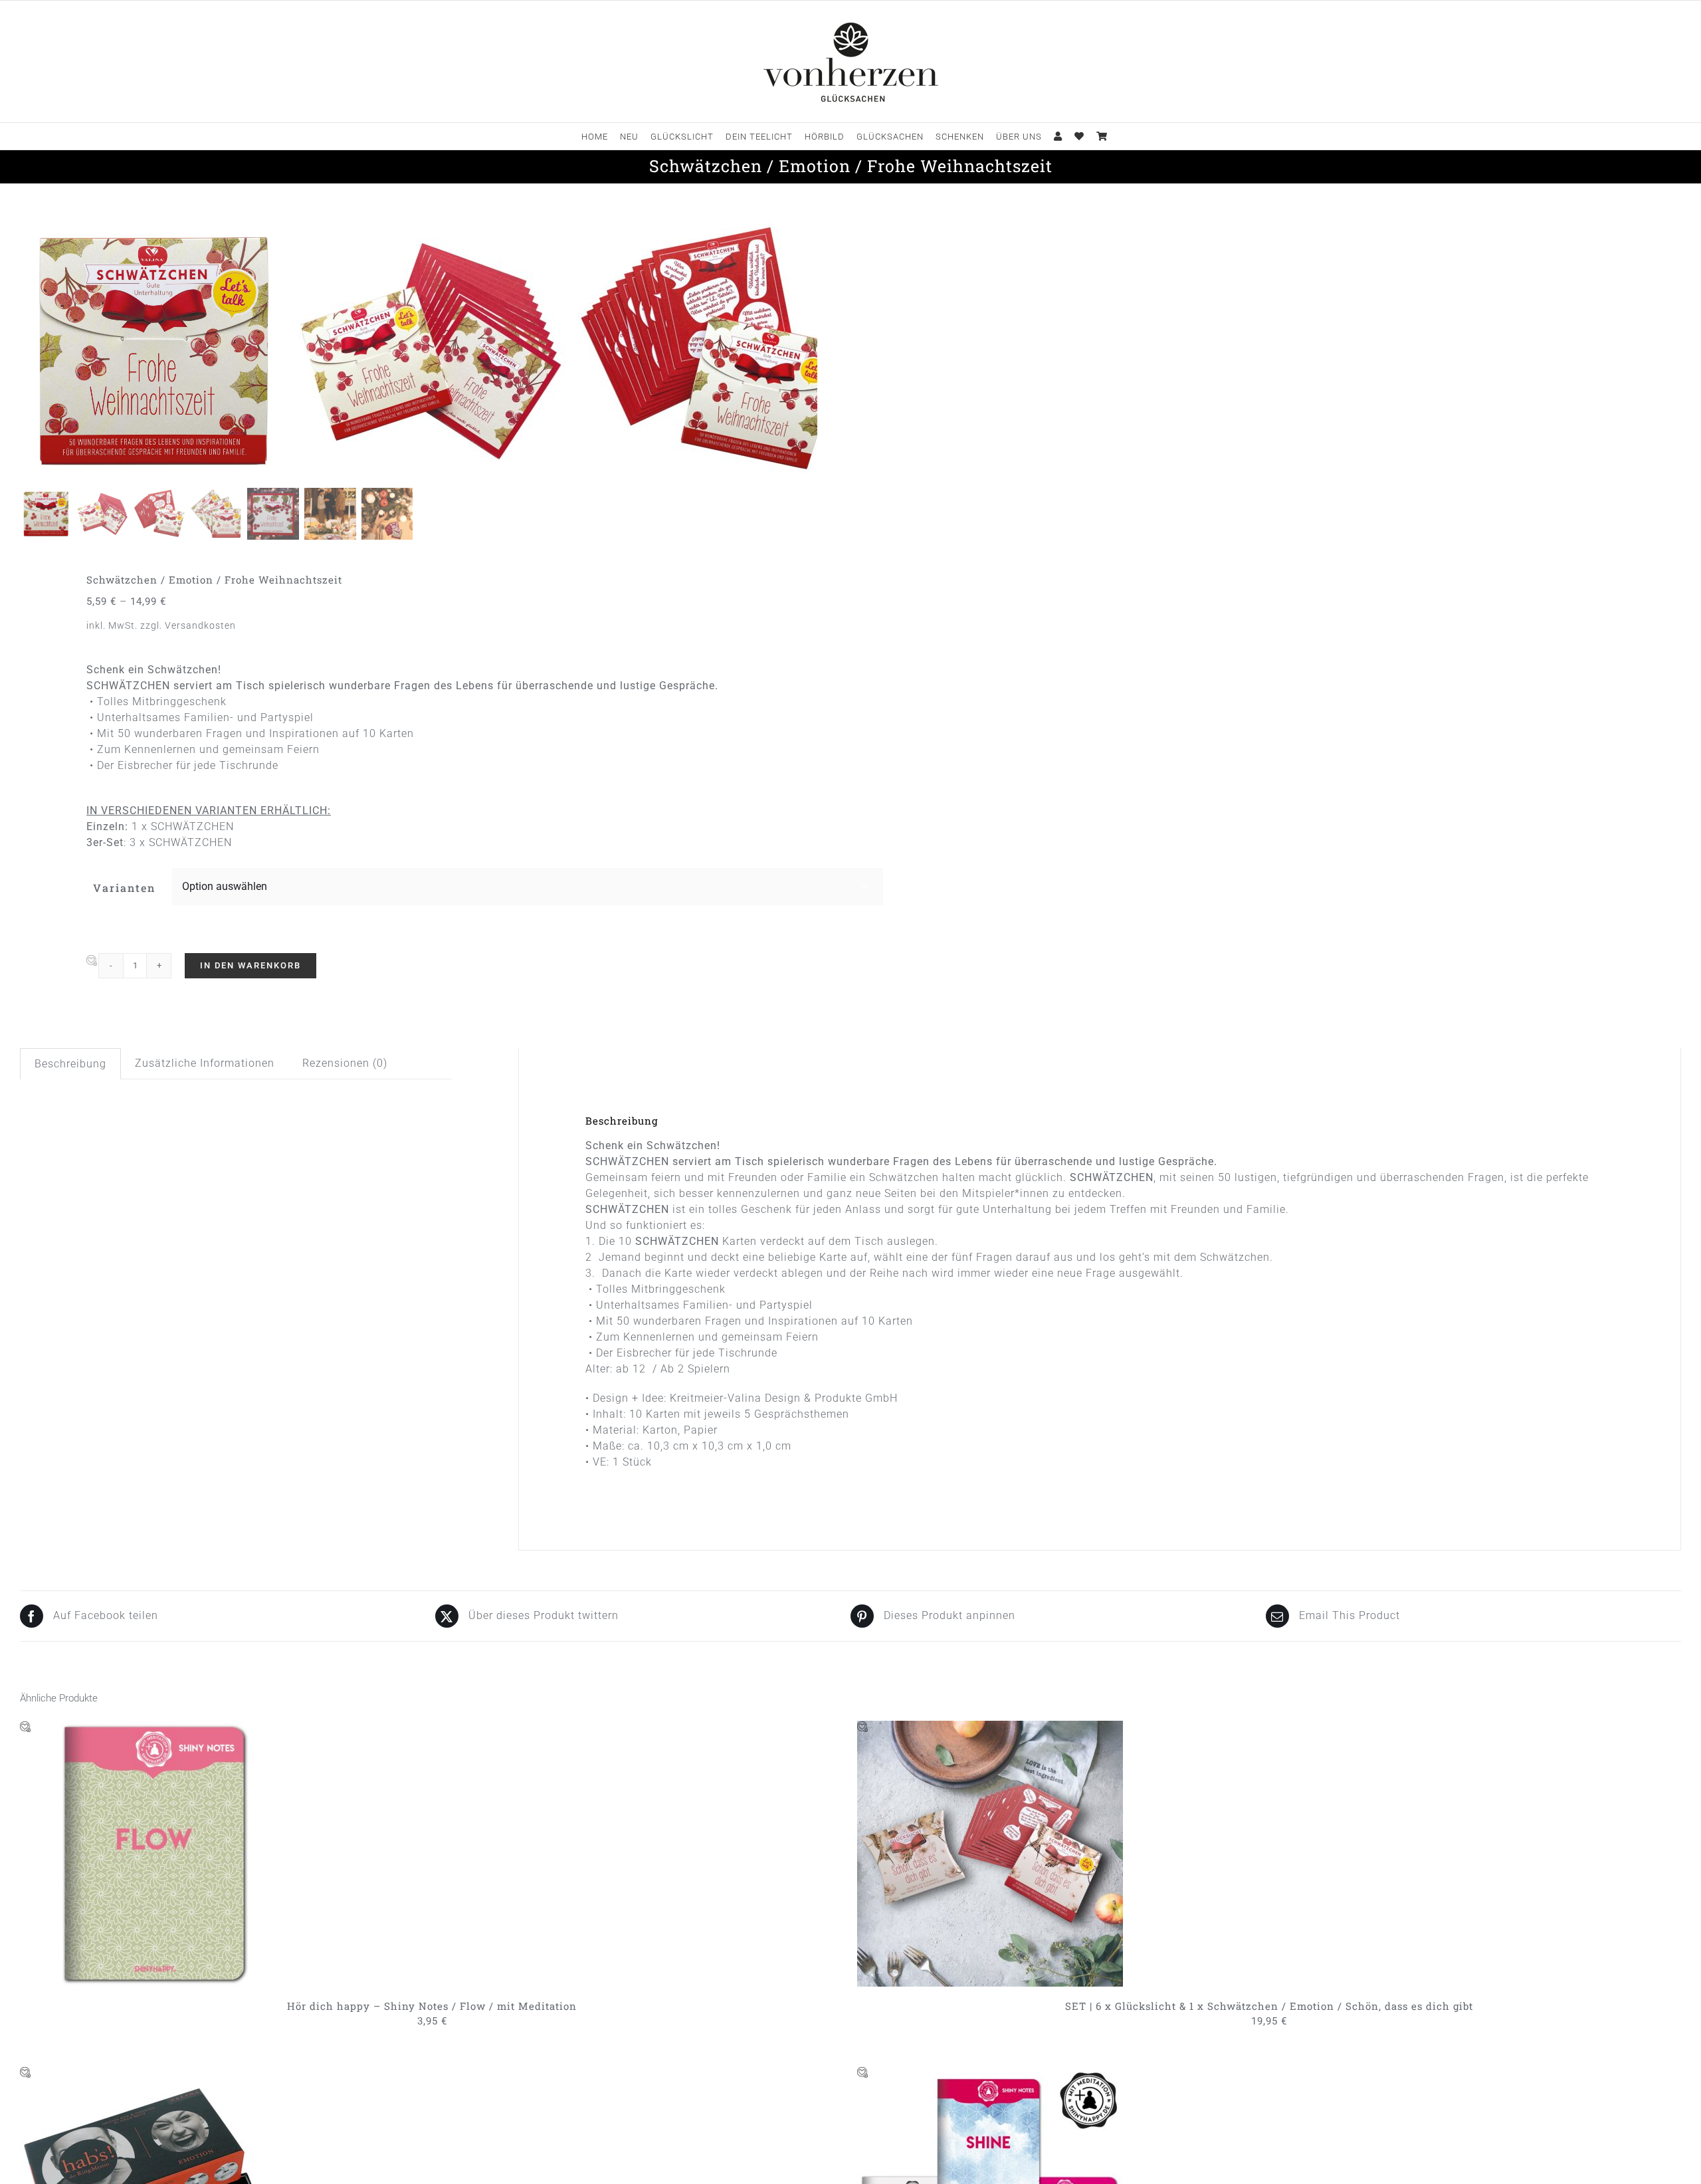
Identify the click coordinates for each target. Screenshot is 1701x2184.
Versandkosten (200, 626)
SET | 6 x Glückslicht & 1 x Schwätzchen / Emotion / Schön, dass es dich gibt (1269, 2006)
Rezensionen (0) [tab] (345, 1063)
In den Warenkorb (250, 965)
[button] (92, 961)
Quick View (210, 1856)
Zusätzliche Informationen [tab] (205, 1063)
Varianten (124, 888)
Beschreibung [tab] (70, 1064)
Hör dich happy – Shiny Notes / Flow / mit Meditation (432, 2006)
